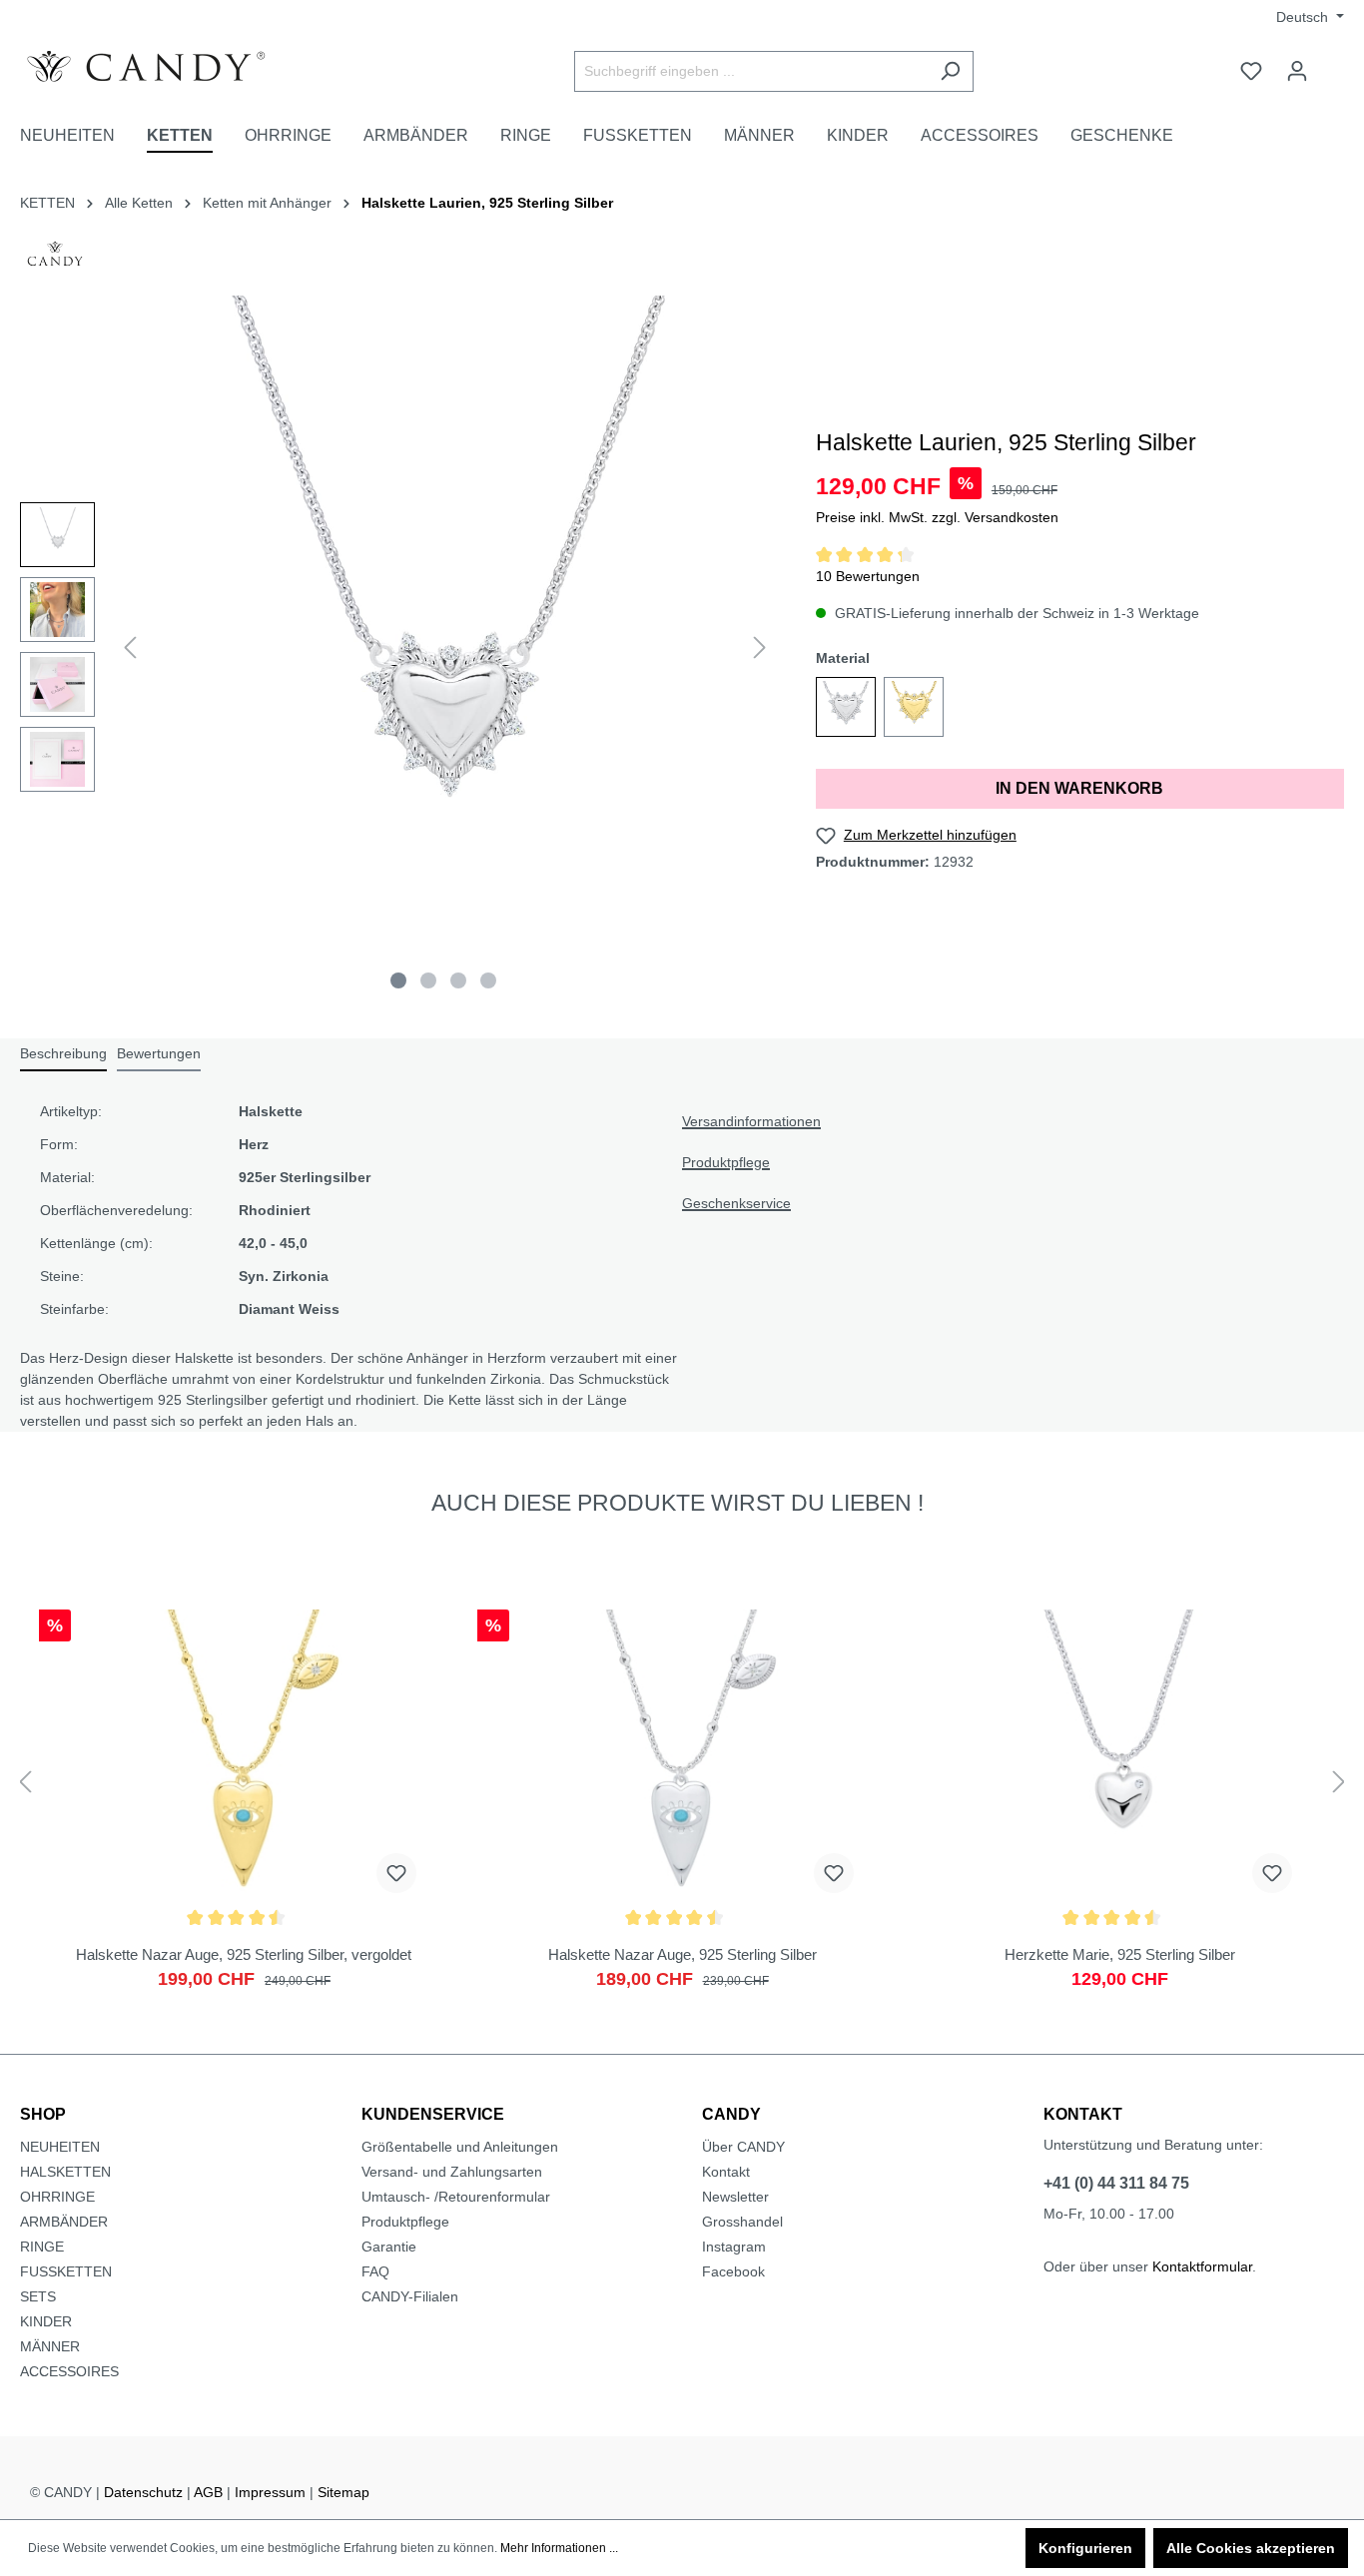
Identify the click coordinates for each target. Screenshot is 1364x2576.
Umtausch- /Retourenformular (456, 2197)
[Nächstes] (760, 647)
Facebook (733, 2271)
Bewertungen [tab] (159, 1053)
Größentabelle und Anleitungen (460, 2147)
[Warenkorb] (1332, 63)
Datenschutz (143, 2492)
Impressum (270, 2492)
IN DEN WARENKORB (1079, 788)
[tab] (63, 1055)
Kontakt (726, 2172)
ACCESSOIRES (69, 2371)
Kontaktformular (1202, 2266)
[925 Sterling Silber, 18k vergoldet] (914, 707)
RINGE (42, 2247)
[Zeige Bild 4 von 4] (488, 980)
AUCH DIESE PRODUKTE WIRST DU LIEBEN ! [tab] (678, 1503)
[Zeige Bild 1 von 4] (398, 980)
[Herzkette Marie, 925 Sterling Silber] (1120, 1809)
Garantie (389, 2247)
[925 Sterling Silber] (846, 707)
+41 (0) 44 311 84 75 (1116, 2183)
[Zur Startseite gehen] (170, 67)
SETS (38, 2296)
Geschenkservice (736, 1203)
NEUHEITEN (60, 2147)
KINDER (46, 2321)
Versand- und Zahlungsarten (452, 2172)
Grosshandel (742, 2222)
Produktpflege (726, 1162)
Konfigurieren (1085, 2548)
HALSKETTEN (65, 2172)
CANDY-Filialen (410, 2296)
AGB (208, 2492)
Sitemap (343, 2492)
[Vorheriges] (130, 647)
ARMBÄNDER (64, 2222)
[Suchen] (950, 71)
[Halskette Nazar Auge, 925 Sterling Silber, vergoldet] (244, 1809)
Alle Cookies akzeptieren (1251, 2548)
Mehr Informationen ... (559, 2548)
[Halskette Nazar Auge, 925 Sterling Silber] (682, 1809)
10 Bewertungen (868, 576)
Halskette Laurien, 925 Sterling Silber (487, 203)
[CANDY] (55, 260)
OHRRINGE (57, 2197)
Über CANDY (743, 2147)
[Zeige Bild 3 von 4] (458, 980)
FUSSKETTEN (66, 2271)
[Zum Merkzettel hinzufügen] (396, 1873)
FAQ (375, 2271)
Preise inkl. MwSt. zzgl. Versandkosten (937, 517)
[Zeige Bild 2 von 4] (428, 980)
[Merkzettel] (1251, 71)
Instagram (734, 2247)
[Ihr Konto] (1297, 71)
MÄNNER (50, 2346)
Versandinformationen (751, 1121)
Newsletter (735, 2197)
